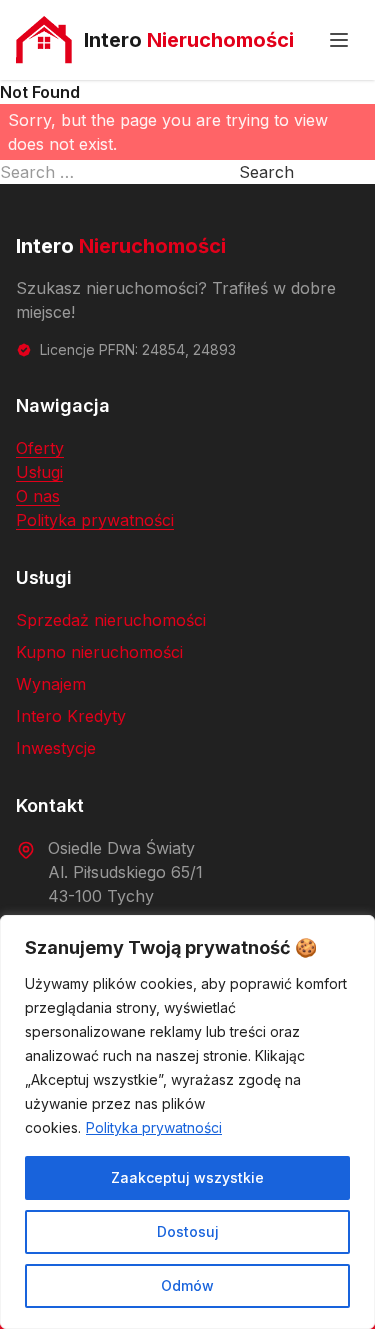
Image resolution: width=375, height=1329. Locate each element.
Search (266, 172)
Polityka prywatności (154, 1127)
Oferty (40, 448)
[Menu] (339, 40)
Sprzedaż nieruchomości (111, 620)
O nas (38, 496)
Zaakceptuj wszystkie (187, 1177)
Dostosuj (188, 1231)
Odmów (187, 1285)
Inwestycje (56, 748)
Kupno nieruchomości (99, 652)
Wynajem (51, 684)
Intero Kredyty (71, 716)
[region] (187, 1122)
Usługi (39, 472)
